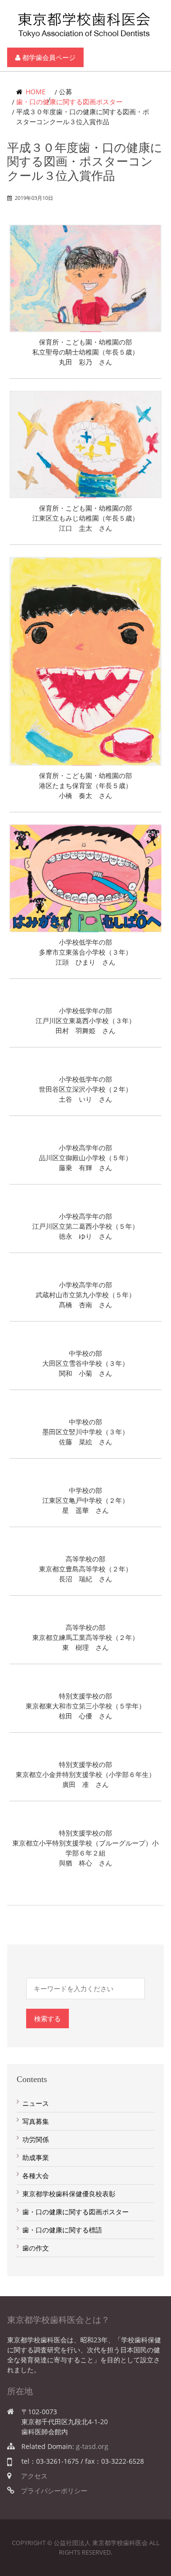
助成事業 (36, 2157)
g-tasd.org (92, 2446)
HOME (35, 92)
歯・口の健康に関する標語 (62, 2230)
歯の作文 (36, 2248)
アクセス (34, 2476)
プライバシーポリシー (54, 2491)
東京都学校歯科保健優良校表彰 (69, 2194)
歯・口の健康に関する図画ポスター (69, 102)
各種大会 (36, 2176)
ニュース (36, 2103)
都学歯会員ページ (48, 57)
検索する (47, 2018)
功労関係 (36, 2139)
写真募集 (36, 2121)
